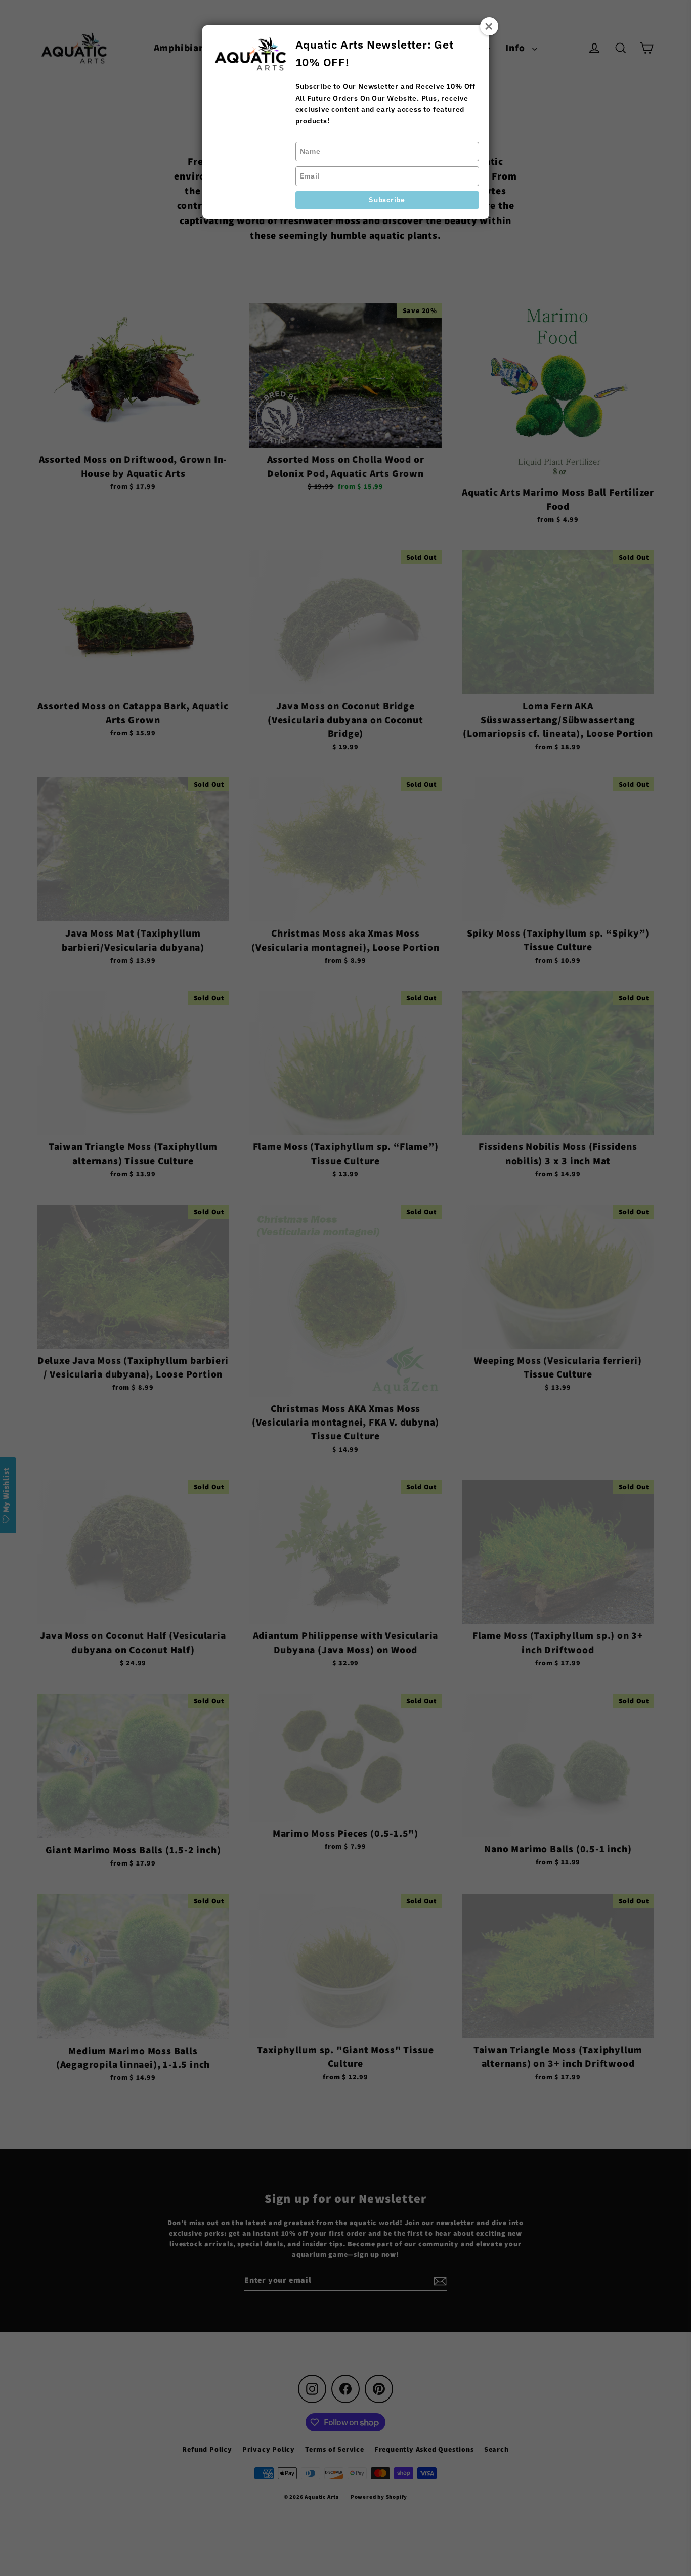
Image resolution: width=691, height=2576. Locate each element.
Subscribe (387, 200)
